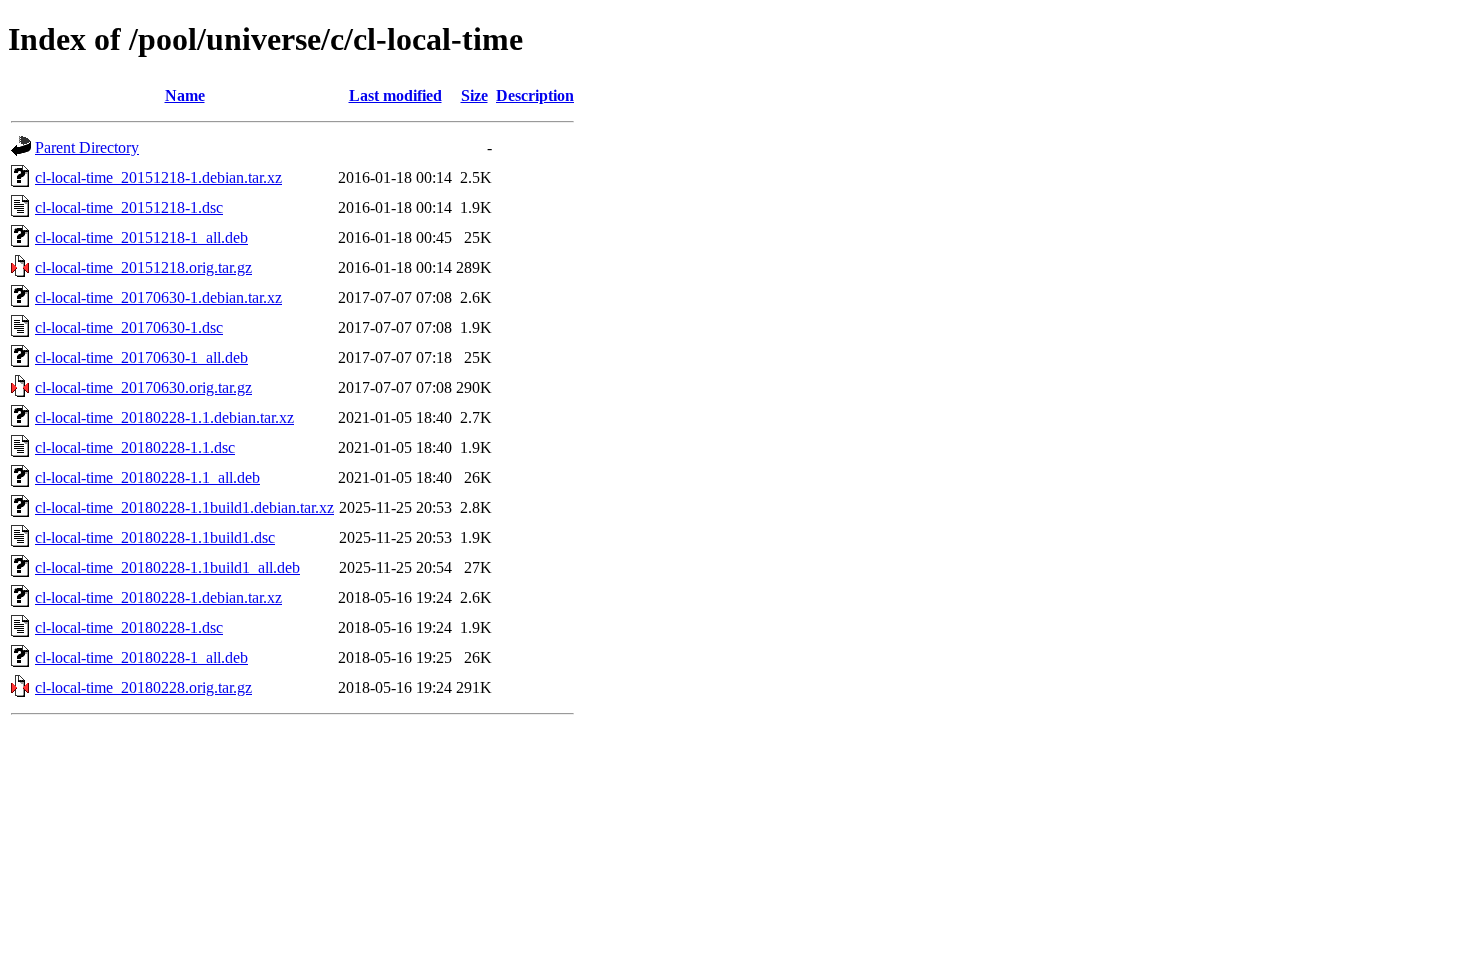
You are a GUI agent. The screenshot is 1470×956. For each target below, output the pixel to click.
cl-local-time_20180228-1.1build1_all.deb (167, 567)
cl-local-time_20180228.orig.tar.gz (143, 687)
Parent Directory (87, 147)
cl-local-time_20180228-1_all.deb (141, 657)
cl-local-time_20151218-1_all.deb (141, 237)
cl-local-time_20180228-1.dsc (129, 627)
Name (185, 95)
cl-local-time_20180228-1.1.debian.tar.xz (164, 417)
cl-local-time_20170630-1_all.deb (141, 357)
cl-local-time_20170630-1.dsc (129, 327)
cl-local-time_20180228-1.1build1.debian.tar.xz (184, 507)
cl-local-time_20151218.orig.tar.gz (143, 267)
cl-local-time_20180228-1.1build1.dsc (155, 537)
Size (474, 95)
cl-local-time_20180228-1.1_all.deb (147, 477)
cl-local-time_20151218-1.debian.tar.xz (158, 177)
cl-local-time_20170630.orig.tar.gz (143, 387)
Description (535, 95)
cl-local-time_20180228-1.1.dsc (135, 447)
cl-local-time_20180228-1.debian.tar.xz (158, 597)
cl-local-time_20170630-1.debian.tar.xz (158, 297)
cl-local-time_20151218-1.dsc (129, 207)
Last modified (395, 95)
